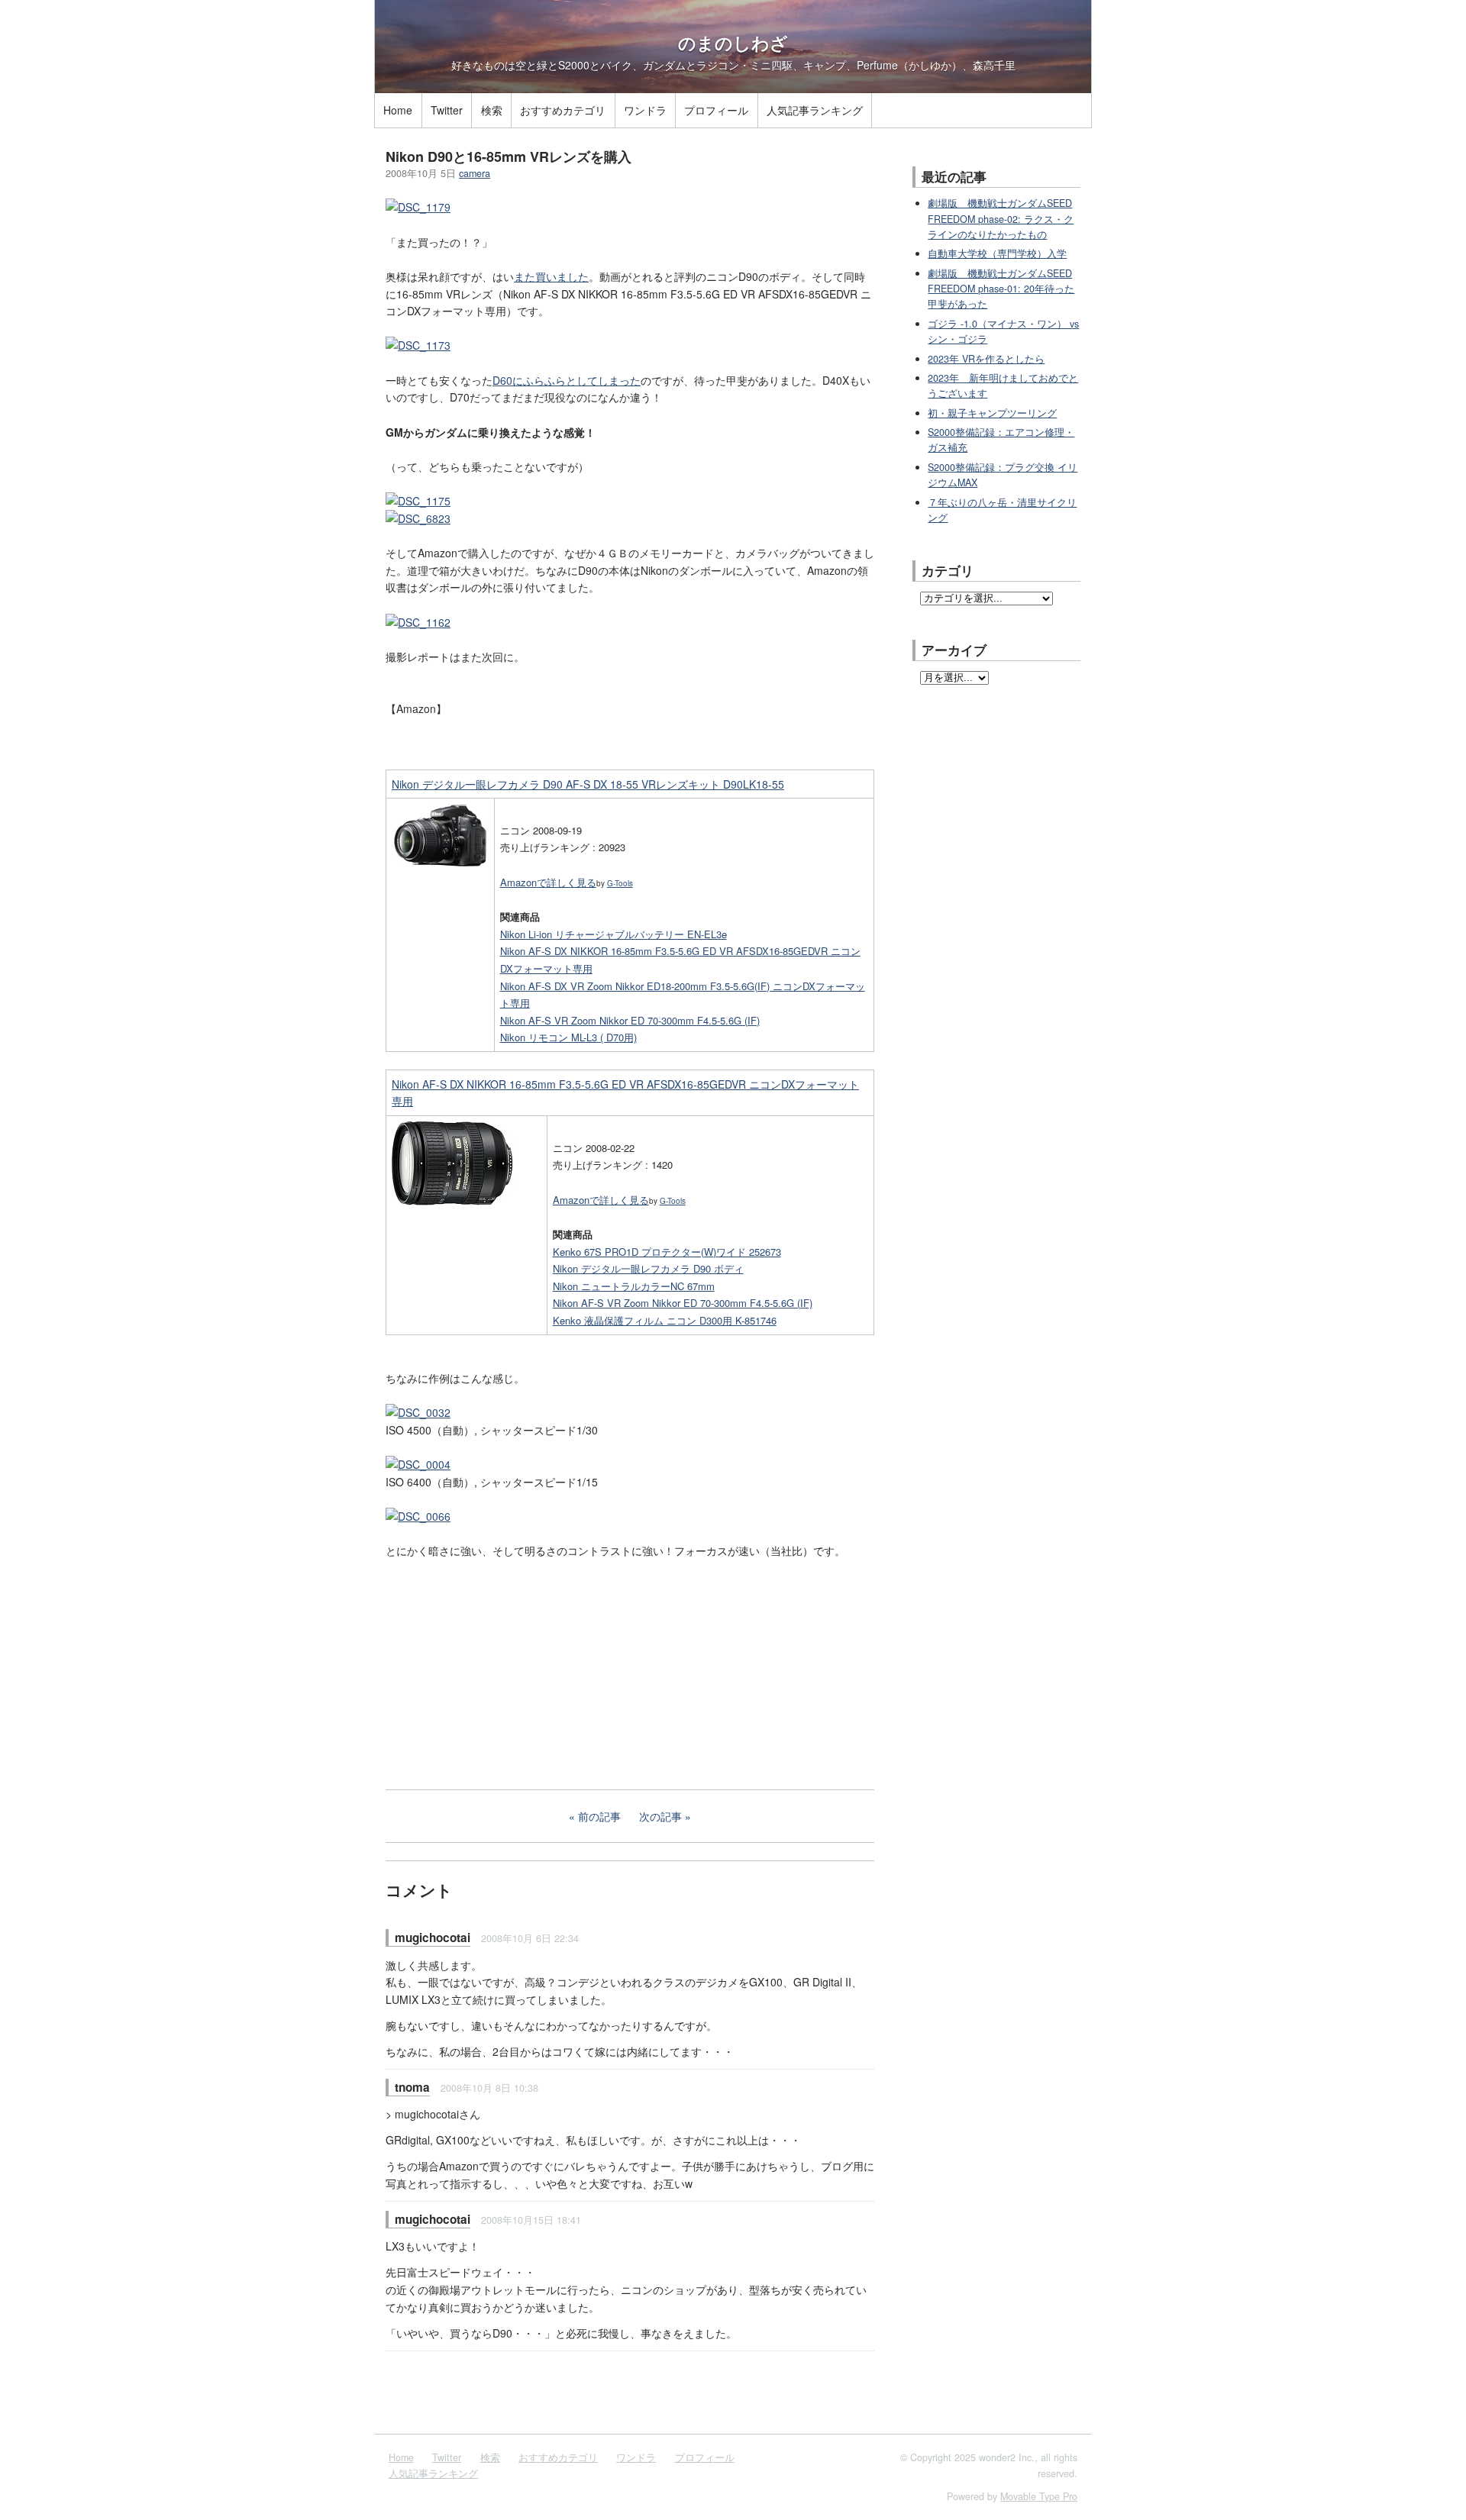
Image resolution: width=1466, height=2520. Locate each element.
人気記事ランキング (815, 110)
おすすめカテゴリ (563, 110)
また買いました (551, 276)
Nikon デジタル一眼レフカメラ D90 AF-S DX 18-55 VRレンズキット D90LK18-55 (588, 784)
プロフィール (716, 110)
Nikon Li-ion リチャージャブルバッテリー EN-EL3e (614, 934)
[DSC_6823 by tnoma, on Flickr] (418, 518)
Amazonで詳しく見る (548, 882)
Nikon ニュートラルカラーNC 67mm (634, 1286)
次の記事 (660, 1816)
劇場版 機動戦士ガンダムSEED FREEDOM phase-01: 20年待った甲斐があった (1001, 289)
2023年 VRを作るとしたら (986, 359)
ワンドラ (645, 110)
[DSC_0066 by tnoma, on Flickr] (418, 1516)
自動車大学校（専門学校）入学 (997, 253)
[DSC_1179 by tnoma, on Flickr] (418, 207)
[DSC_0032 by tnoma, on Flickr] (418, 1412)
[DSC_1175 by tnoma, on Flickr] (418, 501)
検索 (492, 110)
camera (475, 173)
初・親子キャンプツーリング (992, 413)
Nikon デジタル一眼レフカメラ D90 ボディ (648, 1268)
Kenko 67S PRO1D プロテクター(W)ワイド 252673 (667, 1252)
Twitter (447, 110)
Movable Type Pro (1039, 2496)
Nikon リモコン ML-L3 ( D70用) (568, 1037)
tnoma (412, 2087)
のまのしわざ (733, 43)
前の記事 (599, 1816)
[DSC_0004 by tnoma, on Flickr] (418, 1464)
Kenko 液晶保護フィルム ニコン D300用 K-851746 (665, 1320)
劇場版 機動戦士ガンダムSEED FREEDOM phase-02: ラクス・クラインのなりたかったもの (1001, 219)
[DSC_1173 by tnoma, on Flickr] (418, 345)
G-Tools (620, 883)
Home (398, 110)
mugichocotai (433, 1938)
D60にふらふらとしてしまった (567, 380)
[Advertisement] (500, 1673)
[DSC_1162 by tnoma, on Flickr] (418, 622)
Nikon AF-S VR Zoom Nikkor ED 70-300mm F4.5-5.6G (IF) (630, 1020)
